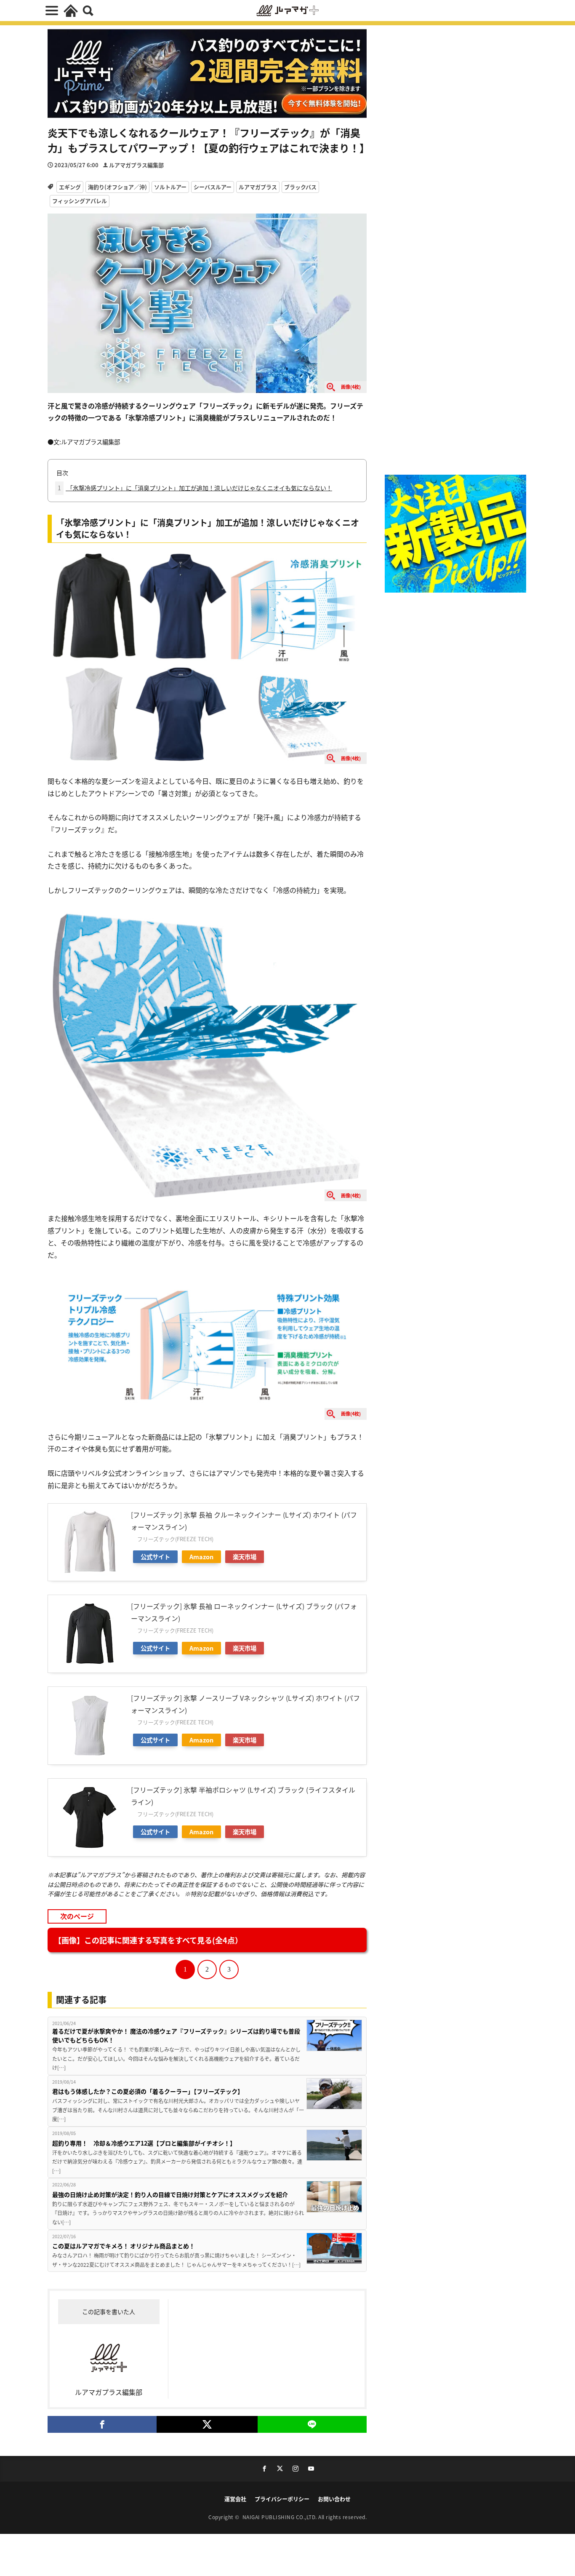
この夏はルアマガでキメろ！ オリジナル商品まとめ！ (124, 2246)
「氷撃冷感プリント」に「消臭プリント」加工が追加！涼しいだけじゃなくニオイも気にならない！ (195, 488)
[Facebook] (102, 2424)
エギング (70, 187)
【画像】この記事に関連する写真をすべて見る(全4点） (148, 1940)
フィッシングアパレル (80, 201)
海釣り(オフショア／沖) (117, 187)
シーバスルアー (213, 187)
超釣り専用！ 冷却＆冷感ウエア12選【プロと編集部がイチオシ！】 (144, 2143)
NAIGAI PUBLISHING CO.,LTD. (281, 2517)
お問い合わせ (334, 2499)
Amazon (201, 1557)
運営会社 (235, 2499)
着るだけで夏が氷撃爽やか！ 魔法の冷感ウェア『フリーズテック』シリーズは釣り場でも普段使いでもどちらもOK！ (176, 2035)
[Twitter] (207, 2424)
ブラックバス (300, 187)
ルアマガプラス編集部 (136, 165)
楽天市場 (245, 1557)
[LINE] (312, 2424)
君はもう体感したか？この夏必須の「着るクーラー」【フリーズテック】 (148, 2091)
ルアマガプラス (258, 187)
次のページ (77, 1916)
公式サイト (155, 1557)
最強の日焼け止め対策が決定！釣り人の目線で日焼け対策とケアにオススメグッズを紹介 (170, 2194)
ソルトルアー (170, 187)
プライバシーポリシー (282, 2499)
